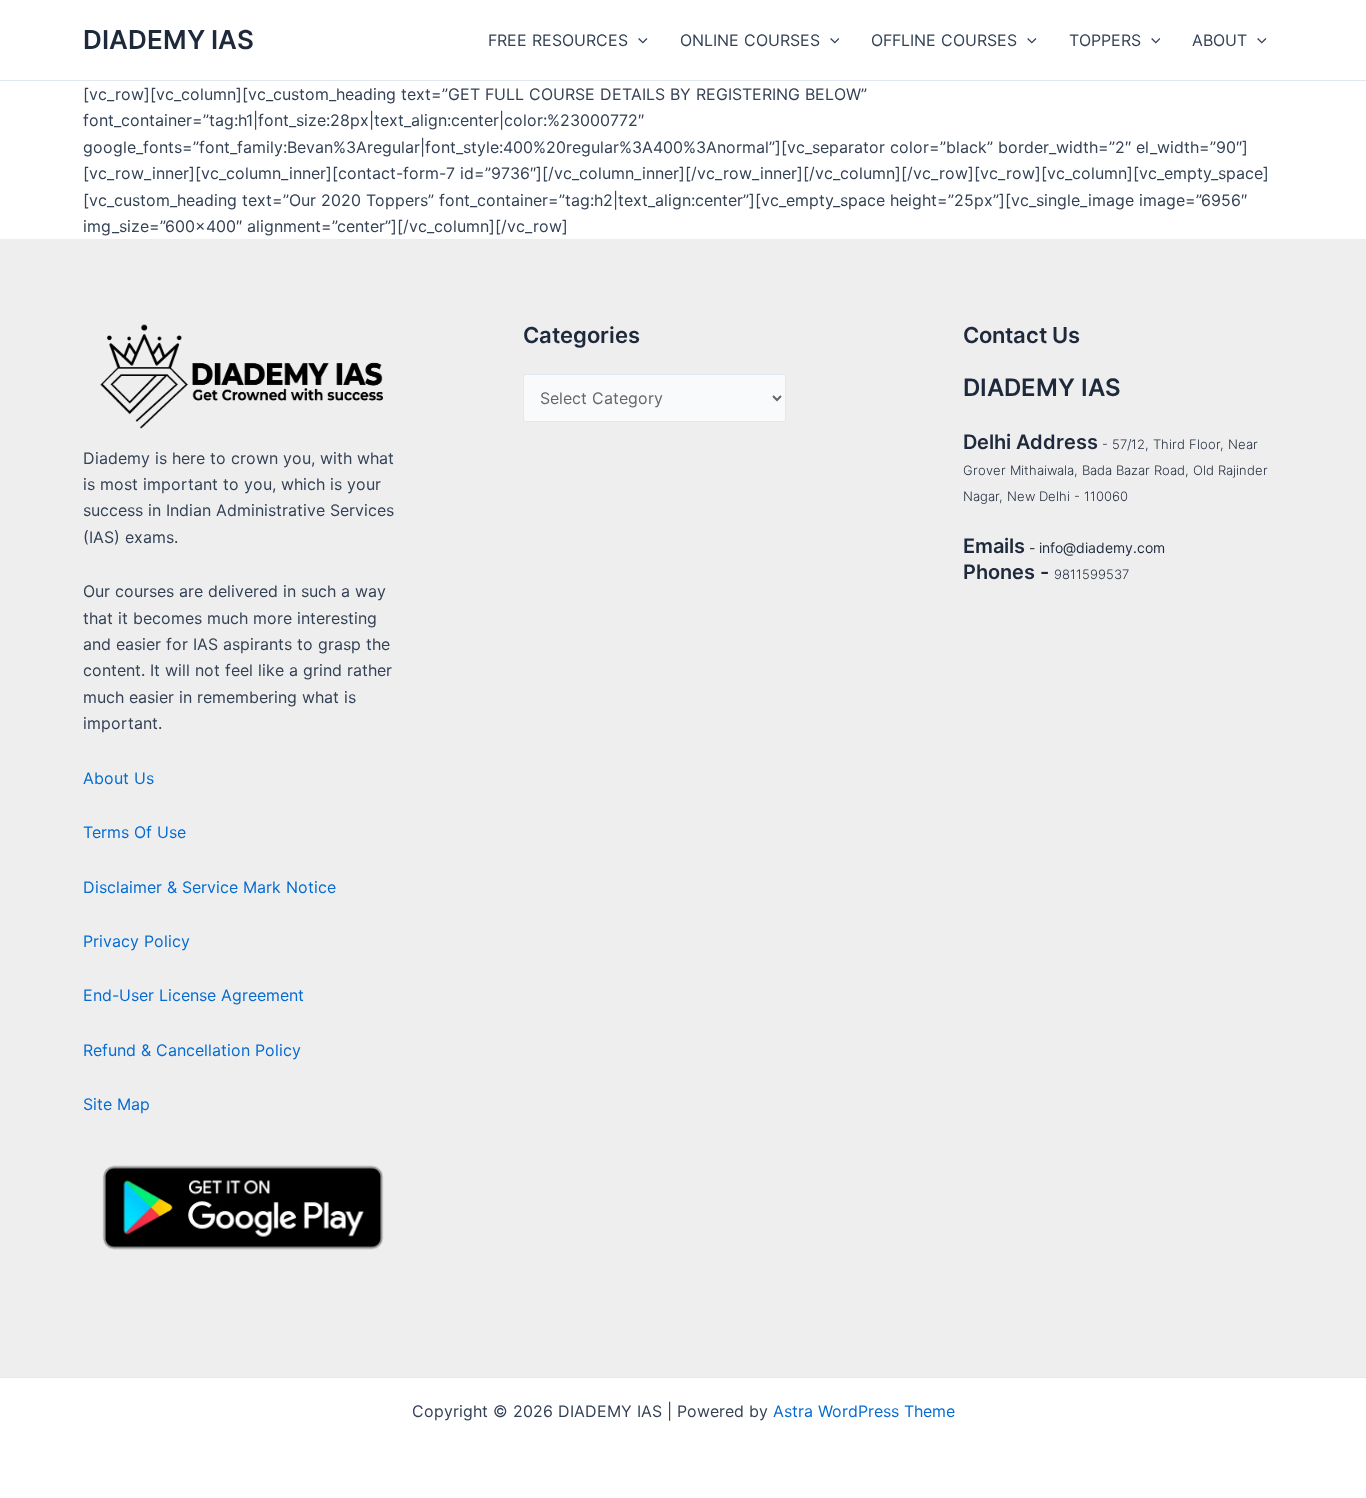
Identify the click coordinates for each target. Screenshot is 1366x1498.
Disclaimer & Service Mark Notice (209, 887)
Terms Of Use (134, 832)
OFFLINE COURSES (944, 40)
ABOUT (1219, 40)
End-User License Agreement (193, 995)
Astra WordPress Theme (864, 1411)
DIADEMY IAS (168, 39)
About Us (118, 778)
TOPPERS (1105, 40)
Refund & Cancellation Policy (192, 1050)
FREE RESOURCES (558, 40)
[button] (638, 40)
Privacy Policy (136, 941)
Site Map (116, 1104)
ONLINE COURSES (750, 40)
